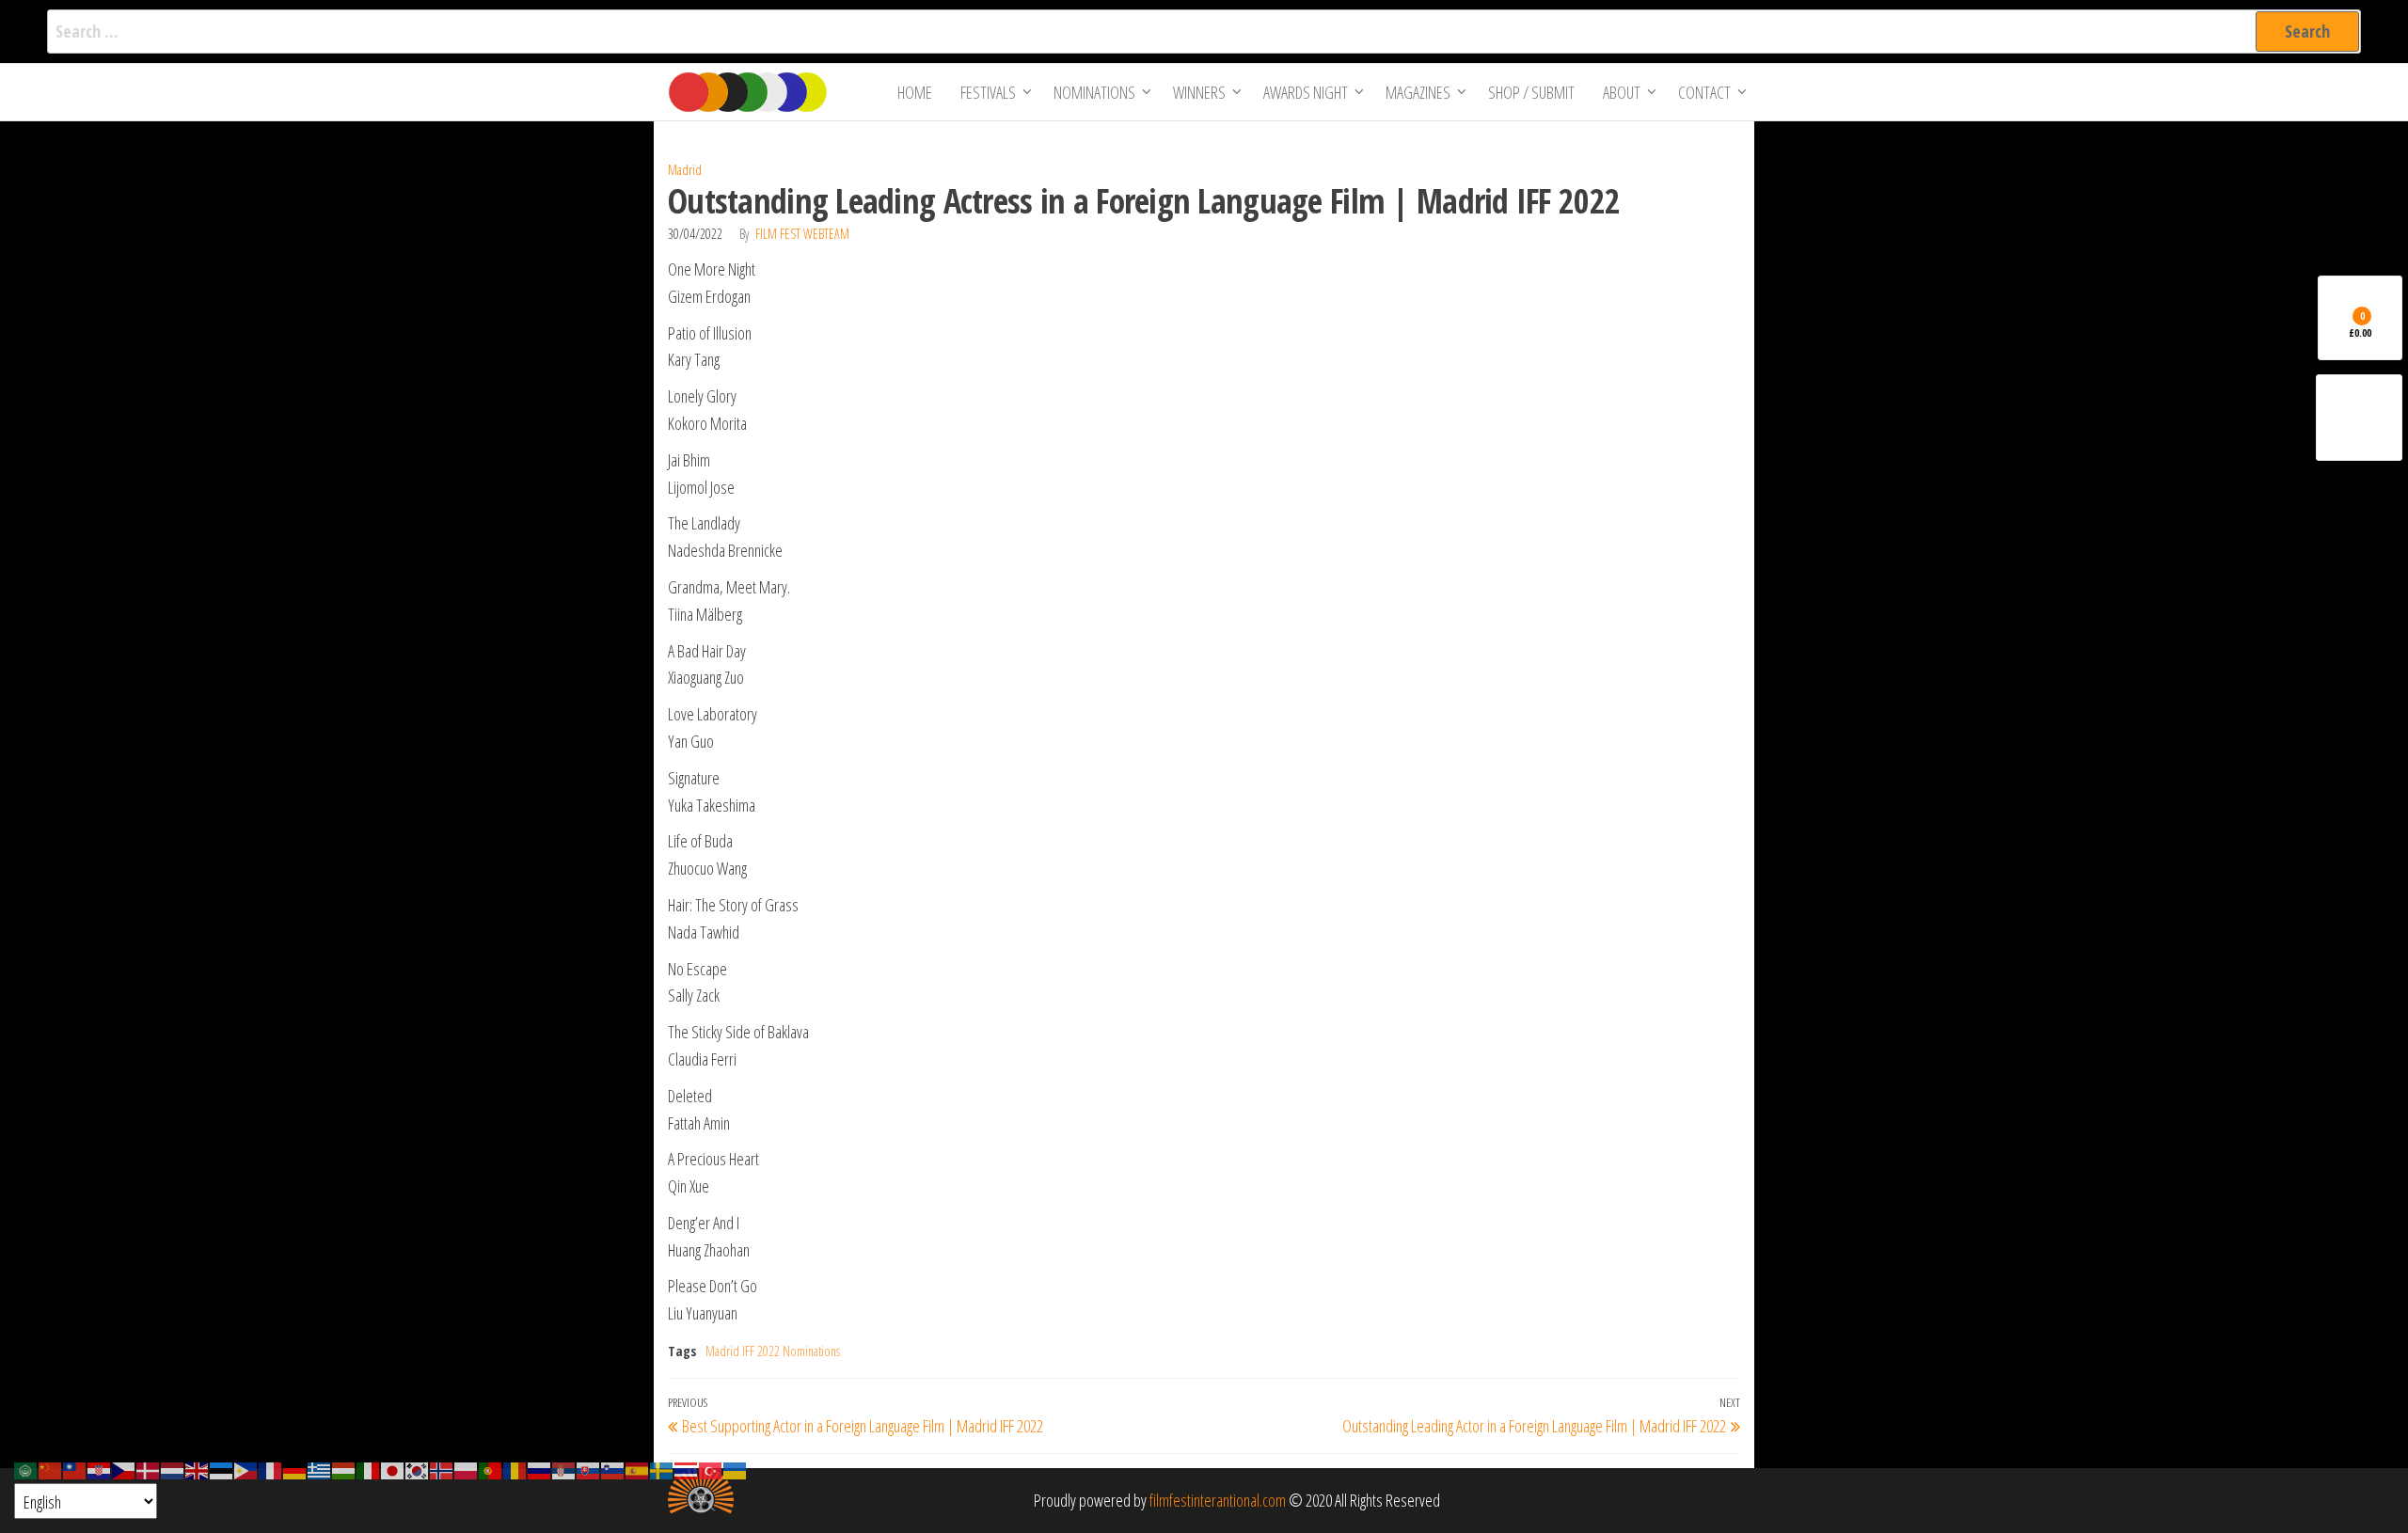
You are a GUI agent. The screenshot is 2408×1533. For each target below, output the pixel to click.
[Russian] (540, 1469)
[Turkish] (711, 1469)
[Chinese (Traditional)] (75, 1469)
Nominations (1094, 92)
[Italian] (369, 1469)
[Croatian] (100, 1469)
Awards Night (1306, 92)
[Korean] (418, 1469)
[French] (271, 1469)
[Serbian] (564, 1469)
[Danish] (149, 1469)
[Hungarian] (344, 1469)
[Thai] (687, 1469)
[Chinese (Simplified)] (51, 1469)
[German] (295, 1469)
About (1622, 92)
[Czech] (124, 1469)
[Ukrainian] (736, 1469)
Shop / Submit (1531, 92)
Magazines (1418, 92)
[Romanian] (515, 1469)
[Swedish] (662, 1469)
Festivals (988, 92)
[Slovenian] (613, 1469)
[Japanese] (393, 1469)
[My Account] (2359, 418)
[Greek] (320, 1469)
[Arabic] (26, 1469)
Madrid (685, 170)
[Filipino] (246, 1469)
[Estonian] (222, 1469)
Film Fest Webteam (802, 234)
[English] (198, 1469)
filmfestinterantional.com (1218, 1500)
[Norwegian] (442, 1469)
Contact (1704, 92)
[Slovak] (589, 1469)
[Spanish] (638, 1469)
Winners (1199, 92)
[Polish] (467, 1469)
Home (915, 92)
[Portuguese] (491, 1469)
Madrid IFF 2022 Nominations (773, 1351)
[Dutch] (173, 1469)
